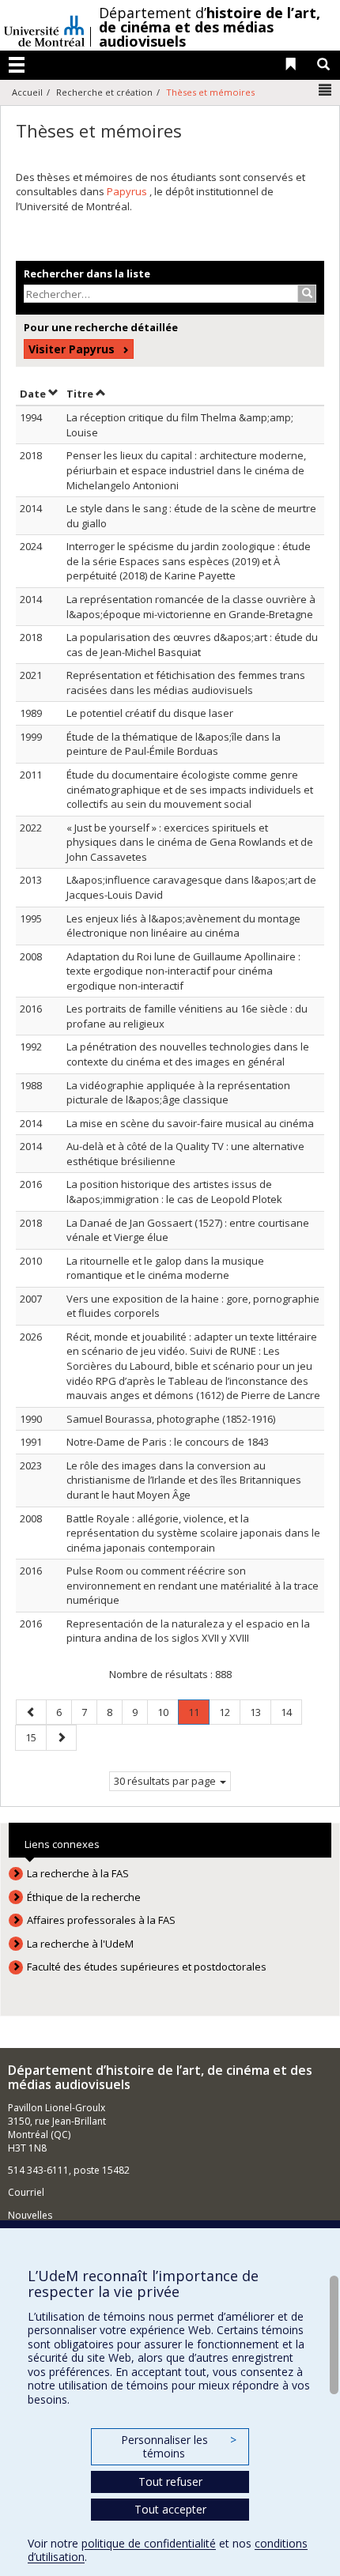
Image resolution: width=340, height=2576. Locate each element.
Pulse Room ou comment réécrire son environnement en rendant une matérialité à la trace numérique (193, 1585)
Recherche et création (104, 92)
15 (36, 1737)
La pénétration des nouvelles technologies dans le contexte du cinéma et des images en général (188, 1054)
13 (260, 1712)
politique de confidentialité (149, 2543)
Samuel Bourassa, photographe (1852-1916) (171, 1419)
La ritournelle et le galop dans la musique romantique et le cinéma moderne (165, 1268)
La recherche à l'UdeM (80, 1944)
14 (291, 1712)
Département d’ (210, 27)
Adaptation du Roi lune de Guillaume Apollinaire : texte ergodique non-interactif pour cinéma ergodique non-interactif (183, 971)
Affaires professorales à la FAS (101, 1920)
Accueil (27, 92)
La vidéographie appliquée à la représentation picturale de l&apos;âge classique (178, 1093)
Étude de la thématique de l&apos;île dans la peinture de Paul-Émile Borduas (174, 744)
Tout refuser (170, 2482)
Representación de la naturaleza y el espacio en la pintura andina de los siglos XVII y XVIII (188, 1631)
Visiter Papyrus (72, 349)
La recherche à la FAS (78, 1873)
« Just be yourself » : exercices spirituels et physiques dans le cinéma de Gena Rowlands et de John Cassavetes (190, 842)
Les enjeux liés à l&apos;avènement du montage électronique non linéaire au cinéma (183, 926)
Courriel (26, 2192)
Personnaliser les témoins (179, 2447)
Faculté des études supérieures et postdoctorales (147, 1967)
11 (198, 1715)
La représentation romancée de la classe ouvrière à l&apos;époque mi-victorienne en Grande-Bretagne (191, 607)
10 (168, 1712)
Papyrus (128, 191)
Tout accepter (170, 2509)
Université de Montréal (44, 25)
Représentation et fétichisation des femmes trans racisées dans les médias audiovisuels (186, 683)
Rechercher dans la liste (87, 273)
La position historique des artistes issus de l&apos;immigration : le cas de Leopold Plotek (174, 1192)
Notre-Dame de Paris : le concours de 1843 (168, 1442)
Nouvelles (30, 2215)
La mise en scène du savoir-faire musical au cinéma (190, 1123)
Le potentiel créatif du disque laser (150, 713)
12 (229, 1712)
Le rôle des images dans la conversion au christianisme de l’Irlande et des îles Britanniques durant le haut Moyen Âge (184, 1480)
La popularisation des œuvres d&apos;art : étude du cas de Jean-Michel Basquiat (192, 645)
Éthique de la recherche (84, 1897)
